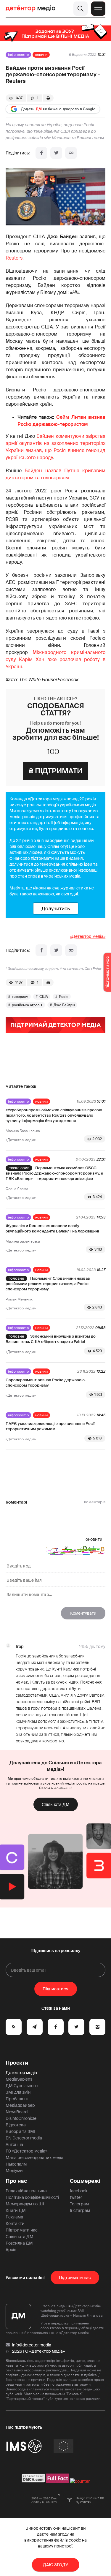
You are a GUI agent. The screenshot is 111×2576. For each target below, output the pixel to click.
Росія (64, 997)
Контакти (15, 2223)
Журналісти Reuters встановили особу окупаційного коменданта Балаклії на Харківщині (52, 1228)
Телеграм (79, 2204)
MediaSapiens (19, 2079)
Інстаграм (80, 2210)
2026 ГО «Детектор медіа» (38, 2351)
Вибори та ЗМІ (20, 2131)
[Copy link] (71, 153)
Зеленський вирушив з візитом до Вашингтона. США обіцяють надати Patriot (51, 1339)
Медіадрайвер (20, 2105)
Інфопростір (18, 55)
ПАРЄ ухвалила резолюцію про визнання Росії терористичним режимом (50, 1426)
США (44, 997)
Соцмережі (85, 2181)
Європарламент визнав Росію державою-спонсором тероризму (46, 1383)
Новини (41, 55)
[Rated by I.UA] (80, 2481)
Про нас (16, 2181)
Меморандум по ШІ (25, 2204)
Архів (11, 2250)
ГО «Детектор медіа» (26, 2151)
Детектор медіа (21, 2073)
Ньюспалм (16, 2164)
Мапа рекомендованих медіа (34, 2158)
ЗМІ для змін (18, 2092)
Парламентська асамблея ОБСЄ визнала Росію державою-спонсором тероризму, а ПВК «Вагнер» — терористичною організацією (54, 1173)
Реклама (14, 2217)
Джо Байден (64, 1005)
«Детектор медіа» (88, 936)
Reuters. (15, 258)
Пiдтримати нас (75, 2278)
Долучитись (56, 908)
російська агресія (27, 1005)
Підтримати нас (22, 2230)
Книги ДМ (16, 2210)
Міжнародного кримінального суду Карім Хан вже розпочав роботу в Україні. (56, 659)
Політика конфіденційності (32, 2197)
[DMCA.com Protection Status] (34, 2481)
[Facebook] (41, 153)
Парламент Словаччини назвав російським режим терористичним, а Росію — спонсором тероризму (49, 1284)
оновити (94, 1539)
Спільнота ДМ (56, 1804)
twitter (76, 2197)
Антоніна (14, 2144)
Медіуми (14, 2171)
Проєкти (17, 2063)
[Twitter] (56, 153)
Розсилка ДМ (19, 2243)
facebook (79, 2191)
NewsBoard (17, 2112)
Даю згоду (55, 2565)
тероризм (20, 997)
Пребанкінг (17, 2099)
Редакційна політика (26, 2191)
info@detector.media (32, 2345)
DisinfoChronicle (21, 2118)
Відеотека (16, 2125)
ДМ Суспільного (22, 2086)
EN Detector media (24, 2138)
